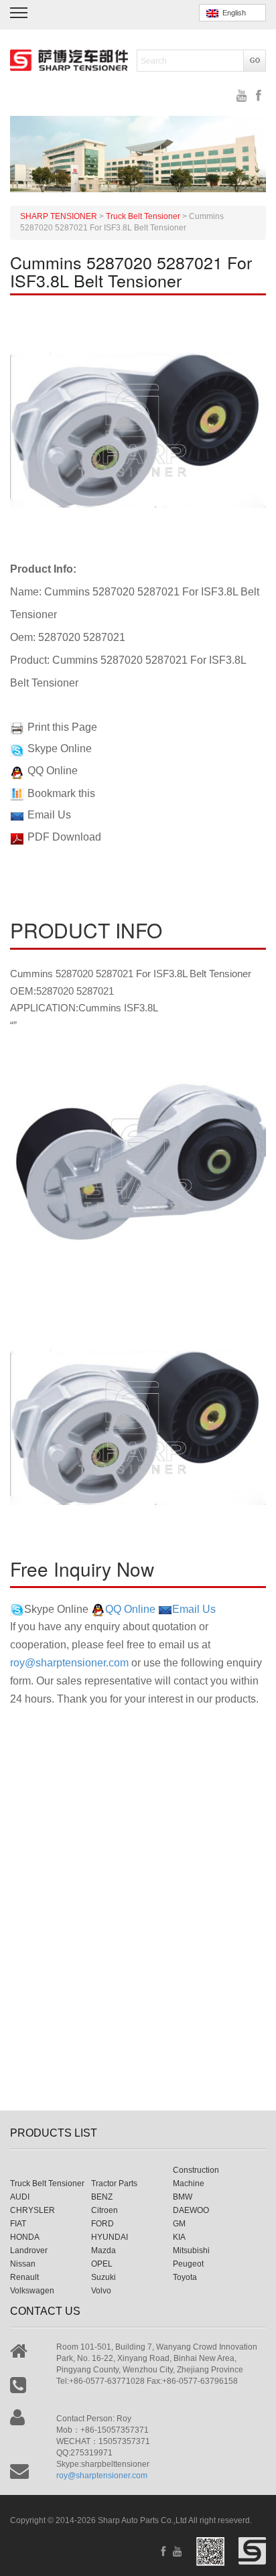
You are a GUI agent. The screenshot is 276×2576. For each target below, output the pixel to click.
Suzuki (103, 2277)
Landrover (29, 2250)
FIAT (18, 2224)
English (232, 13)
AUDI (20, 2197)
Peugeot (188, 2264)
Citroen (105, 2210)
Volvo (101, 2291)
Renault (24, 2277)
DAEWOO (191, 2210)
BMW (183, 2197)
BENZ (102, 2197)
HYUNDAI (110, 2237)
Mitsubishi (191, 2250)
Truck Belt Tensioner (47, 2184)
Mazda (103, 2250)
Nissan (23, 2264)
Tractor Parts (114, 2184)
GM (179, 2224)
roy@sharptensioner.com (69, 1663)
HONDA (25, 2237)
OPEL (102, 2264)
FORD (102, 2224)
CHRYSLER (32, 2210)
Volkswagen (32, 2291)
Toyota (185, 2277)
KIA (179, 2237)
